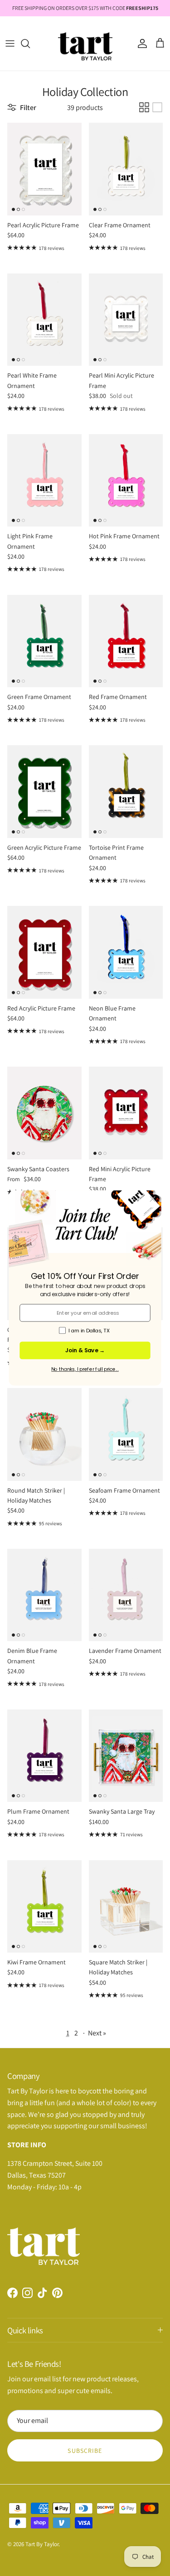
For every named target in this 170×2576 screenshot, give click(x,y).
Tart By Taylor (42, 2544)
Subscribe (85, 2451)
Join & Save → (85, 1350)
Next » (97, 2033)
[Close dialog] (152, 1199)
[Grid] (144, 107)
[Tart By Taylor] (85, 43)
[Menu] (10, 43)
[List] (157, 107)
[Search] (30, 43)
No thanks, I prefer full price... (85, 1369)
